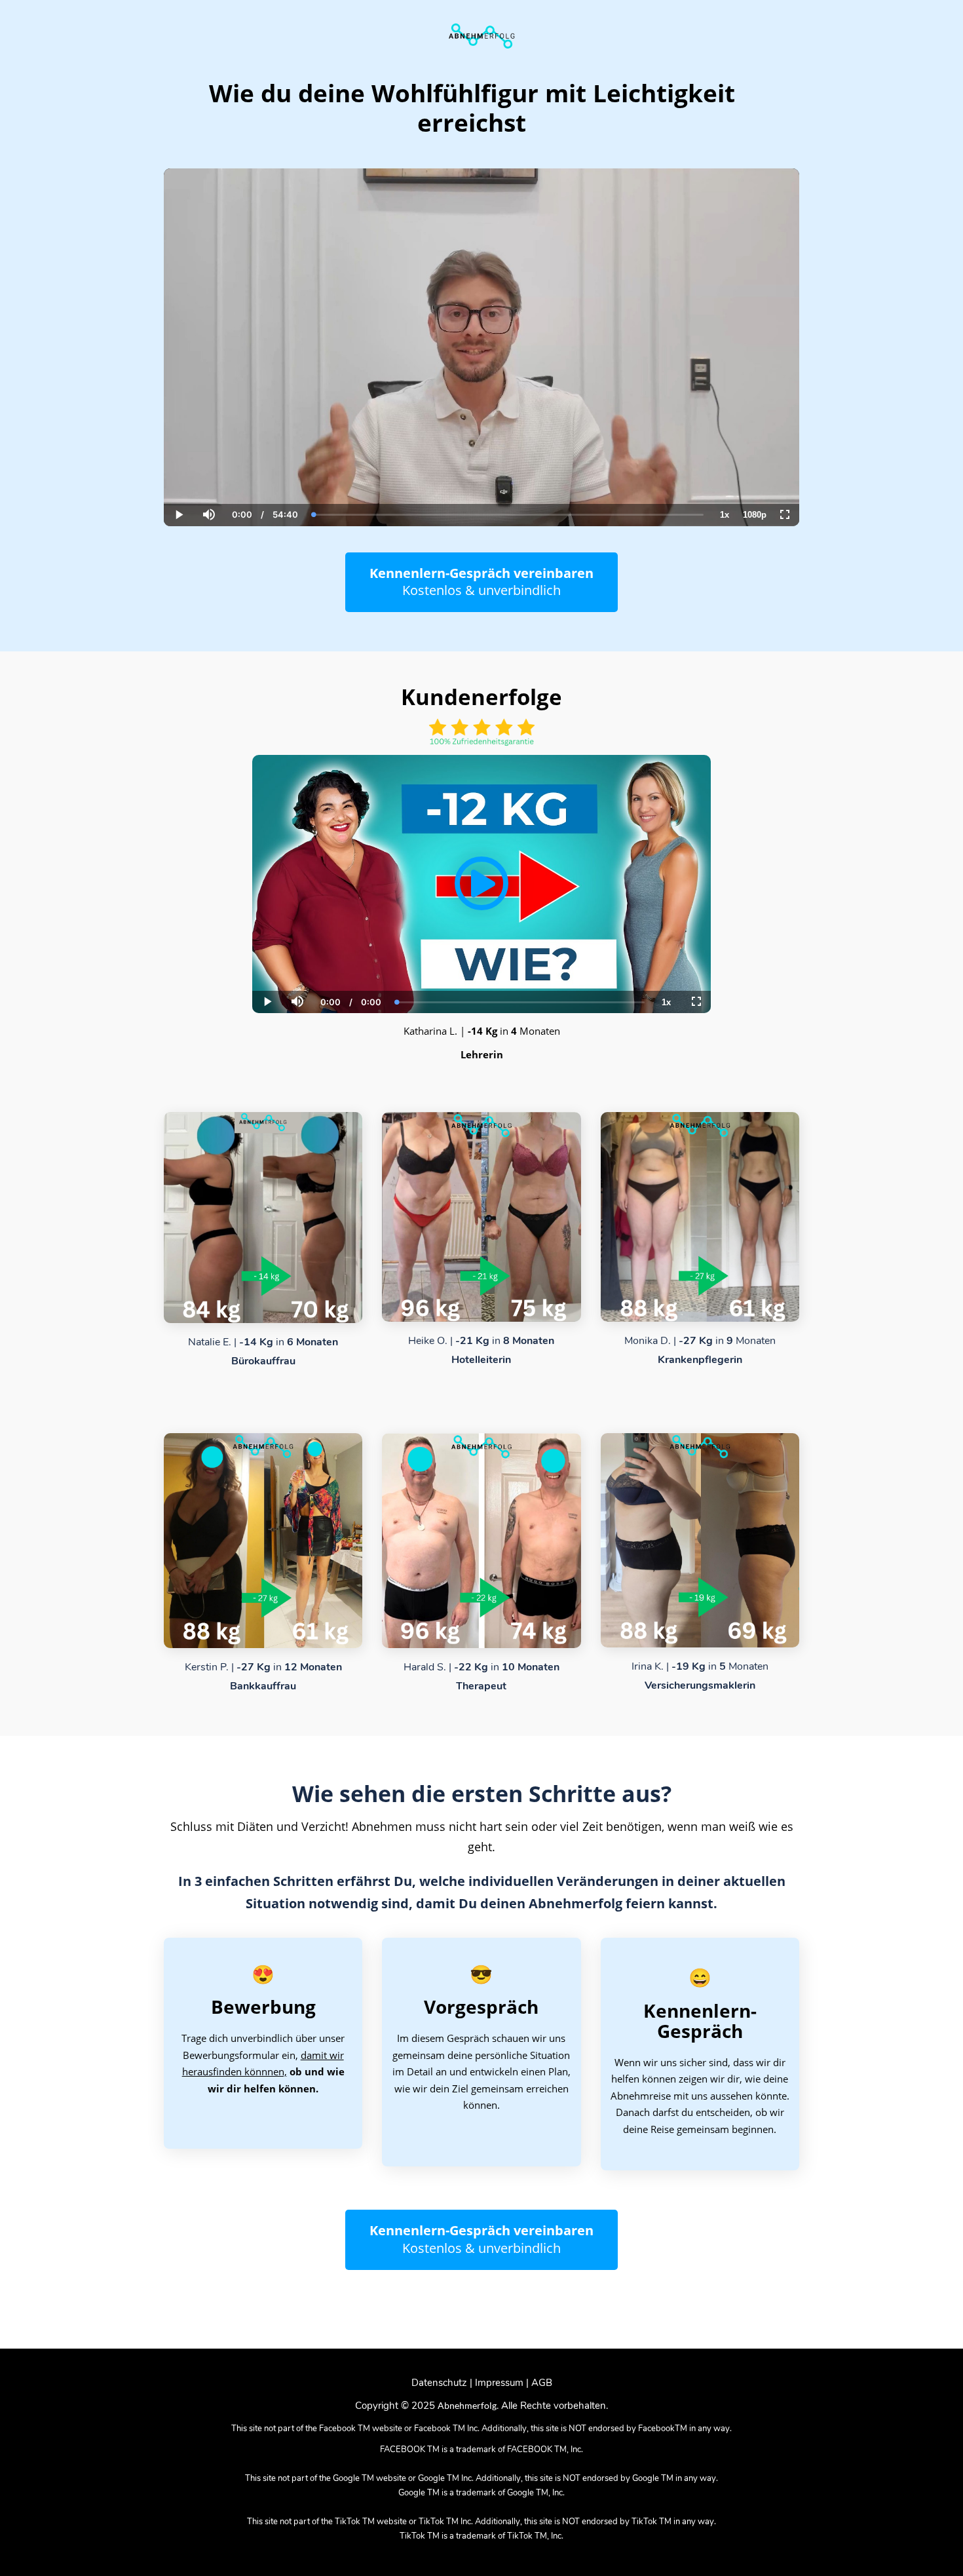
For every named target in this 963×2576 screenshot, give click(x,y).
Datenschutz (439, 2383)
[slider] (208, 470)
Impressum (499, 2383)
